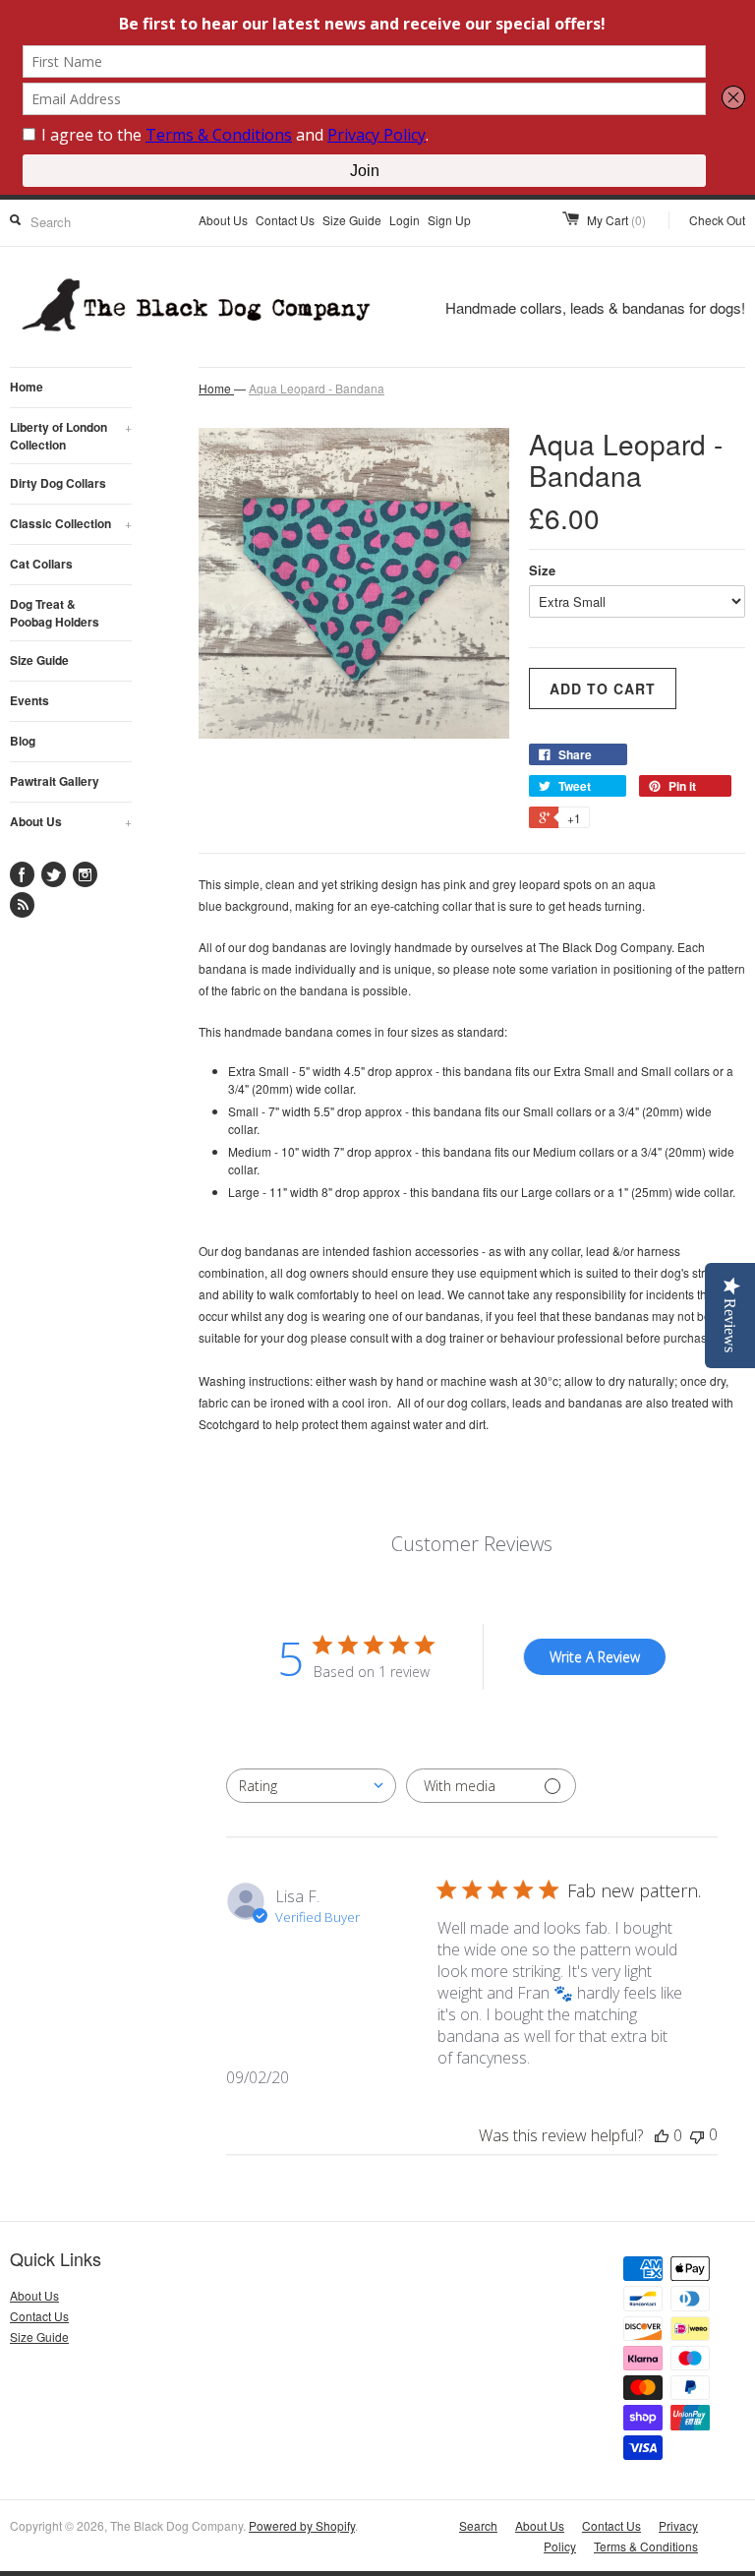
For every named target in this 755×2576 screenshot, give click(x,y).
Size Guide (352, 220)
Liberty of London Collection (71, 436)
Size (542, 570)
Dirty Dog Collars (58, 483)
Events (29, 700)
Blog (23, 741)
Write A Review (595, 1657)
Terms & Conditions (646, 2546)
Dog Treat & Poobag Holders (55, 613)
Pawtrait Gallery (55, 781)
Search (478, 2525)
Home (27, 387)
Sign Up (449, 220)
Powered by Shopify (302, 2525)
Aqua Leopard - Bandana (317, 388)
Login (405, 220)
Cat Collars (41, 564)
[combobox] (311, 1786)
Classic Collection (71, 523)
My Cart (616, 220)
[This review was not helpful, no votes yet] (697, 2135)
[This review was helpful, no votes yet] (662, 2135)
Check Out (717, 220)
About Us (223, 220)
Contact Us (285, 220)
